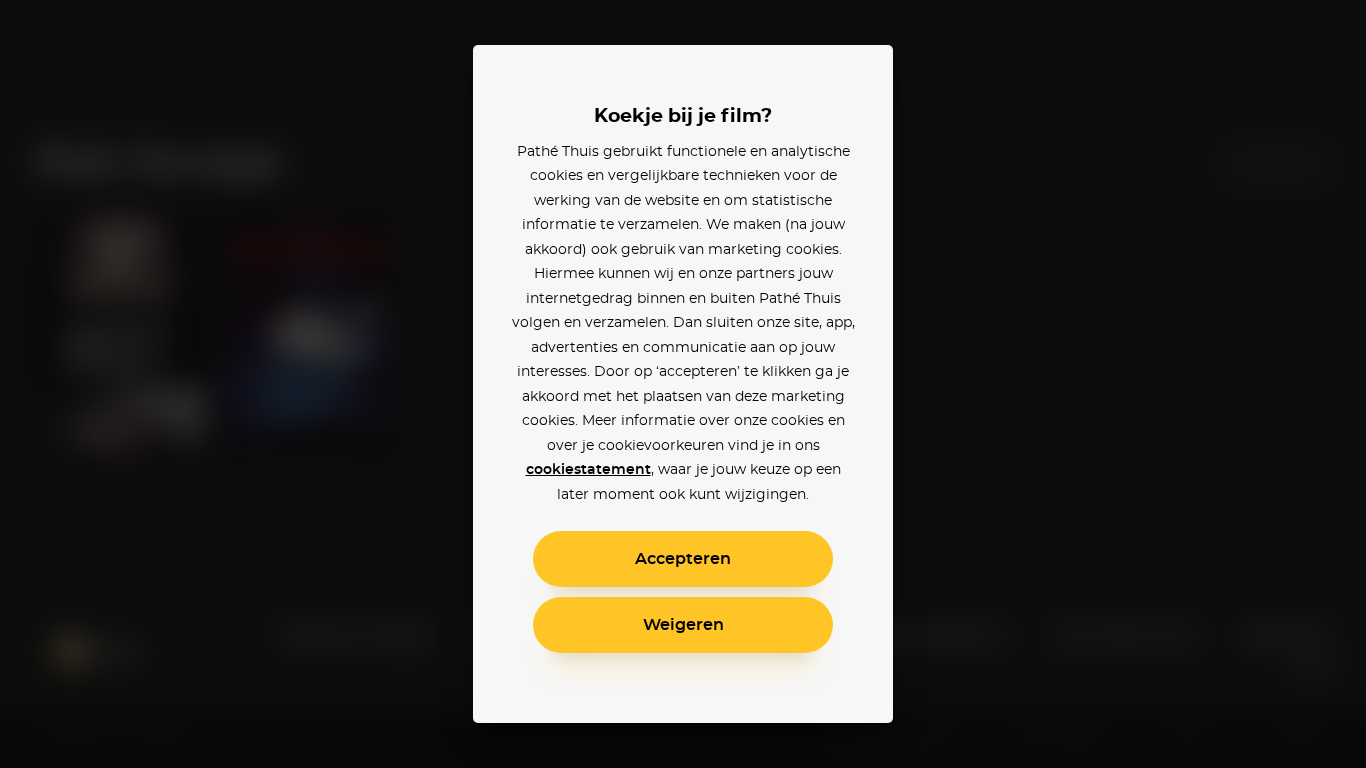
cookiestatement (588, 470)
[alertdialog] (683, 384)
